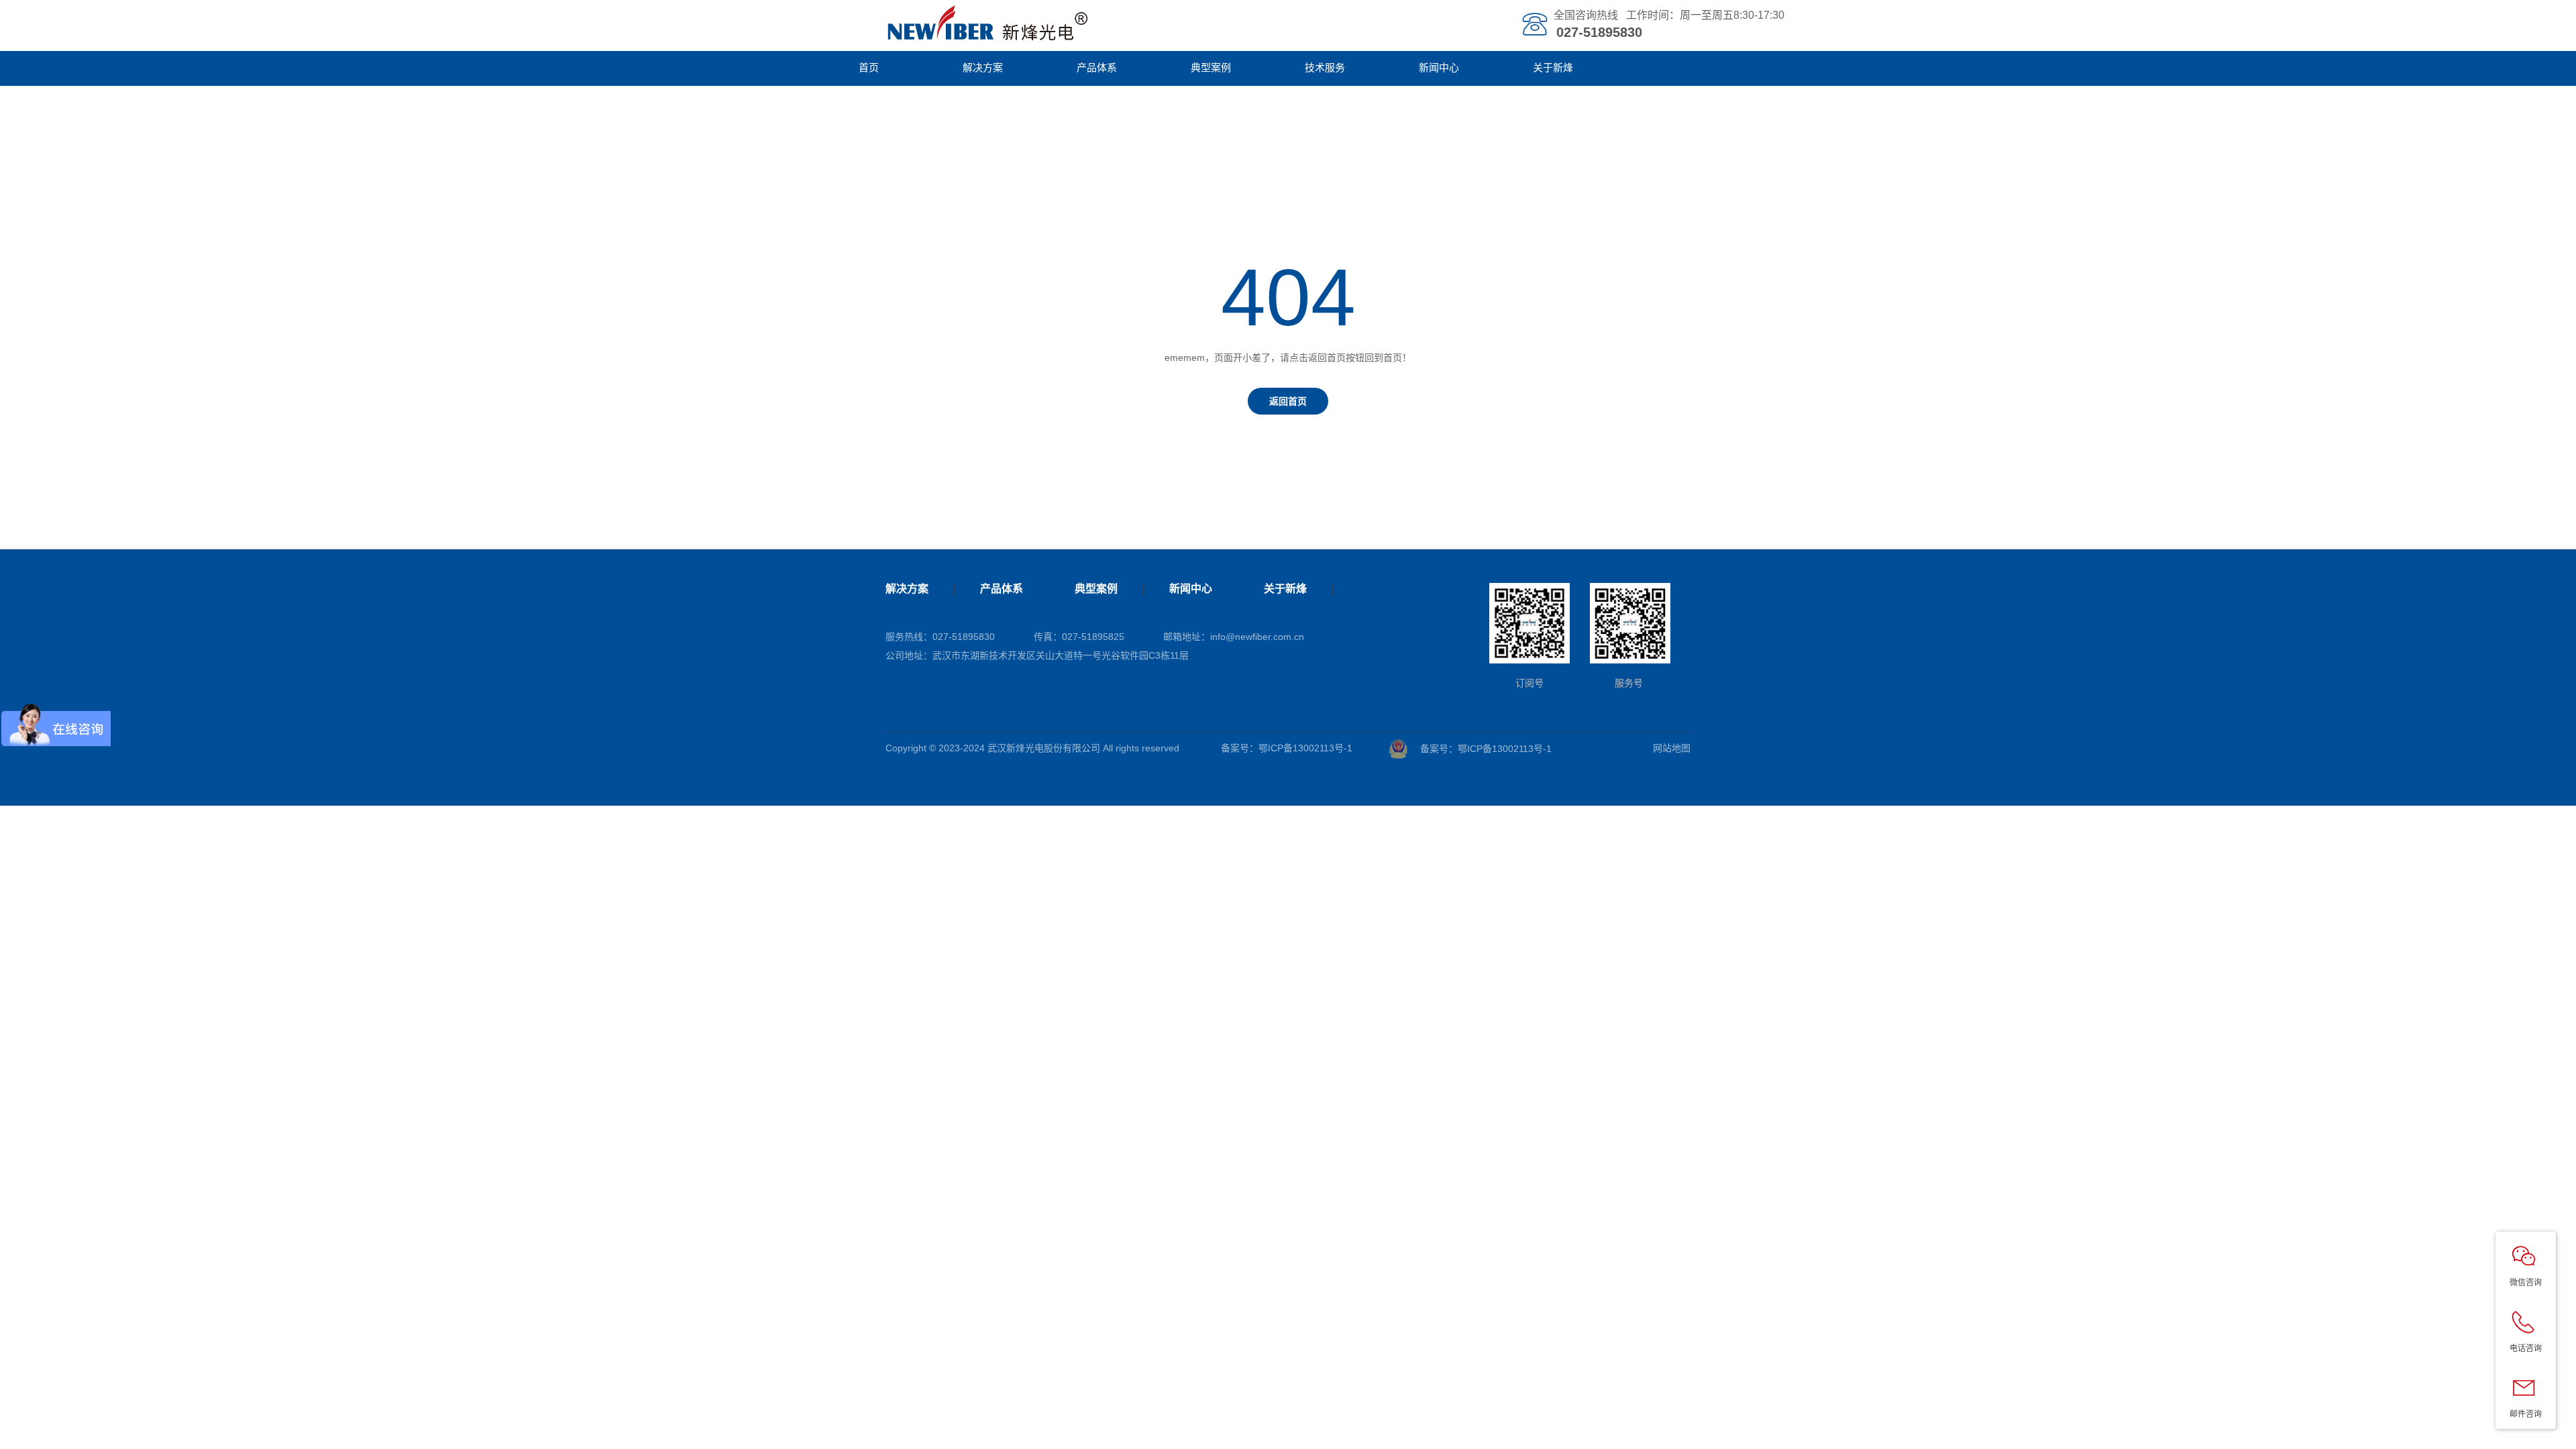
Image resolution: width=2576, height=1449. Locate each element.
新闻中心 (1439, 67)
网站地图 (1672, 748)
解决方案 (983, 67)
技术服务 (1325, 67)
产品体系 (1097, 67)
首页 (869, 67)
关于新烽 (1553, 67)
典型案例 (1211, 67)
